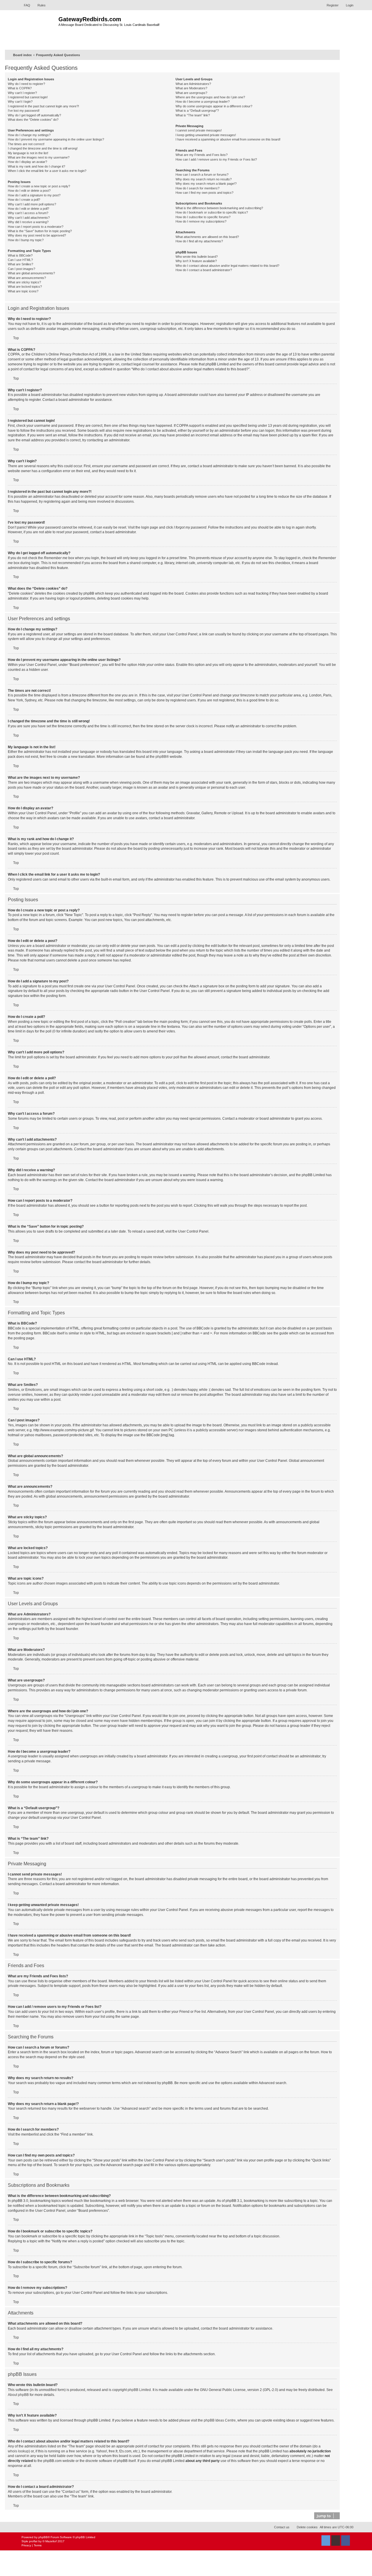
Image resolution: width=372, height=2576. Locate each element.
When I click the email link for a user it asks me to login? (47, 171)
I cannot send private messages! (199, 130)
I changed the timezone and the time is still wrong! (43, 148)
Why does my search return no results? (204, 179)
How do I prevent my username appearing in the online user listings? (56, 139)
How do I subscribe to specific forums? (203, 217)
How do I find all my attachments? (199, 241)
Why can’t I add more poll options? (32, 204)
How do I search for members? (197, 188)
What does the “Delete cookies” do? (33, 120)
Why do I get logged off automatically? (34, 115)
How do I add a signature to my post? (34, 195)
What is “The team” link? (193, 115)
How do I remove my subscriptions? (201, 221)
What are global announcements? (31, 273)
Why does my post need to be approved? (37, 235)
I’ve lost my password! (24, 111)
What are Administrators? (193, 84)
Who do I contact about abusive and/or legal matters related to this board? (227, 266)
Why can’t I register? (22, 93)
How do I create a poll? (24, 200)
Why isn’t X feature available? (196, 261)
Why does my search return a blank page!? (206, 184)
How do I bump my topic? (26, 240)
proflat (33, 2541)
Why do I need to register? (26, 84)
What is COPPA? (20, 88)
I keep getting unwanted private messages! (206, 135)
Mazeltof (51, 2541)
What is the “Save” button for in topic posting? (40, 231)
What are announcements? (27, 278)
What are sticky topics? (24, 282)
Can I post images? (22, 269)
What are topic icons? (23, 291)
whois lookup (18, 2451)
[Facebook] (346, 2541)
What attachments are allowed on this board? (207, 237)
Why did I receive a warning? (28, 222)
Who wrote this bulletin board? (197, 257)
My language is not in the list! (28, 153)
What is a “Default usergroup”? (197, 111)
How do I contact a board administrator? (204, 270)
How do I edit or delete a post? (29, 191)
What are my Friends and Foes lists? (202, 155)
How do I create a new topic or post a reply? (39, 186)
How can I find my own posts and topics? (204, 193)
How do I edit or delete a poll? (28, 209)
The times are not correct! (26, 144)
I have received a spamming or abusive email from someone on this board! (228, 139)
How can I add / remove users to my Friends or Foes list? (216, 159)
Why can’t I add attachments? (29, 218)
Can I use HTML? (20, 260)
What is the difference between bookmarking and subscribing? (219, 208)
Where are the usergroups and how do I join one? (210, 97)
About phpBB (18, 2395)
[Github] (336, 2541)
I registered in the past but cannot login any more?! (43, 106)
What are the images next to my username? (39, 157)
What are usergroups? (191, 93)
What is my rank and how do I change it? (36, 166)
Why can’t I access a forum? (28, 213)
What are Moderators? (191, 88)
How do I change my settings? (29, 135)
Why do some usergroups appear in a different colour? (214, 106)
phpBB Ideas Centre (220, 2420)
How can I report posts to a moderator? (36, 227)
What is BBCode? (20, 255)
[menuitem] (24, 5)
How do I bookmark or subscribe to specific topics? (212, 212)
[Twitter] (326, 2541)
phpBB (161, 757)
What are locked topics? (25, 287)
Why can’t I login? (20, 102)
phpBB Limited (139, 2390)
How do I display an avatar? (27, 162)
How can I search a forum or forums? (202, 175)
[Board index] (39, 29)
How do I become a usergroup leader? (203, 102)
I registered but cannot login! (28, 97)
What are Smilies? (20, 264)
